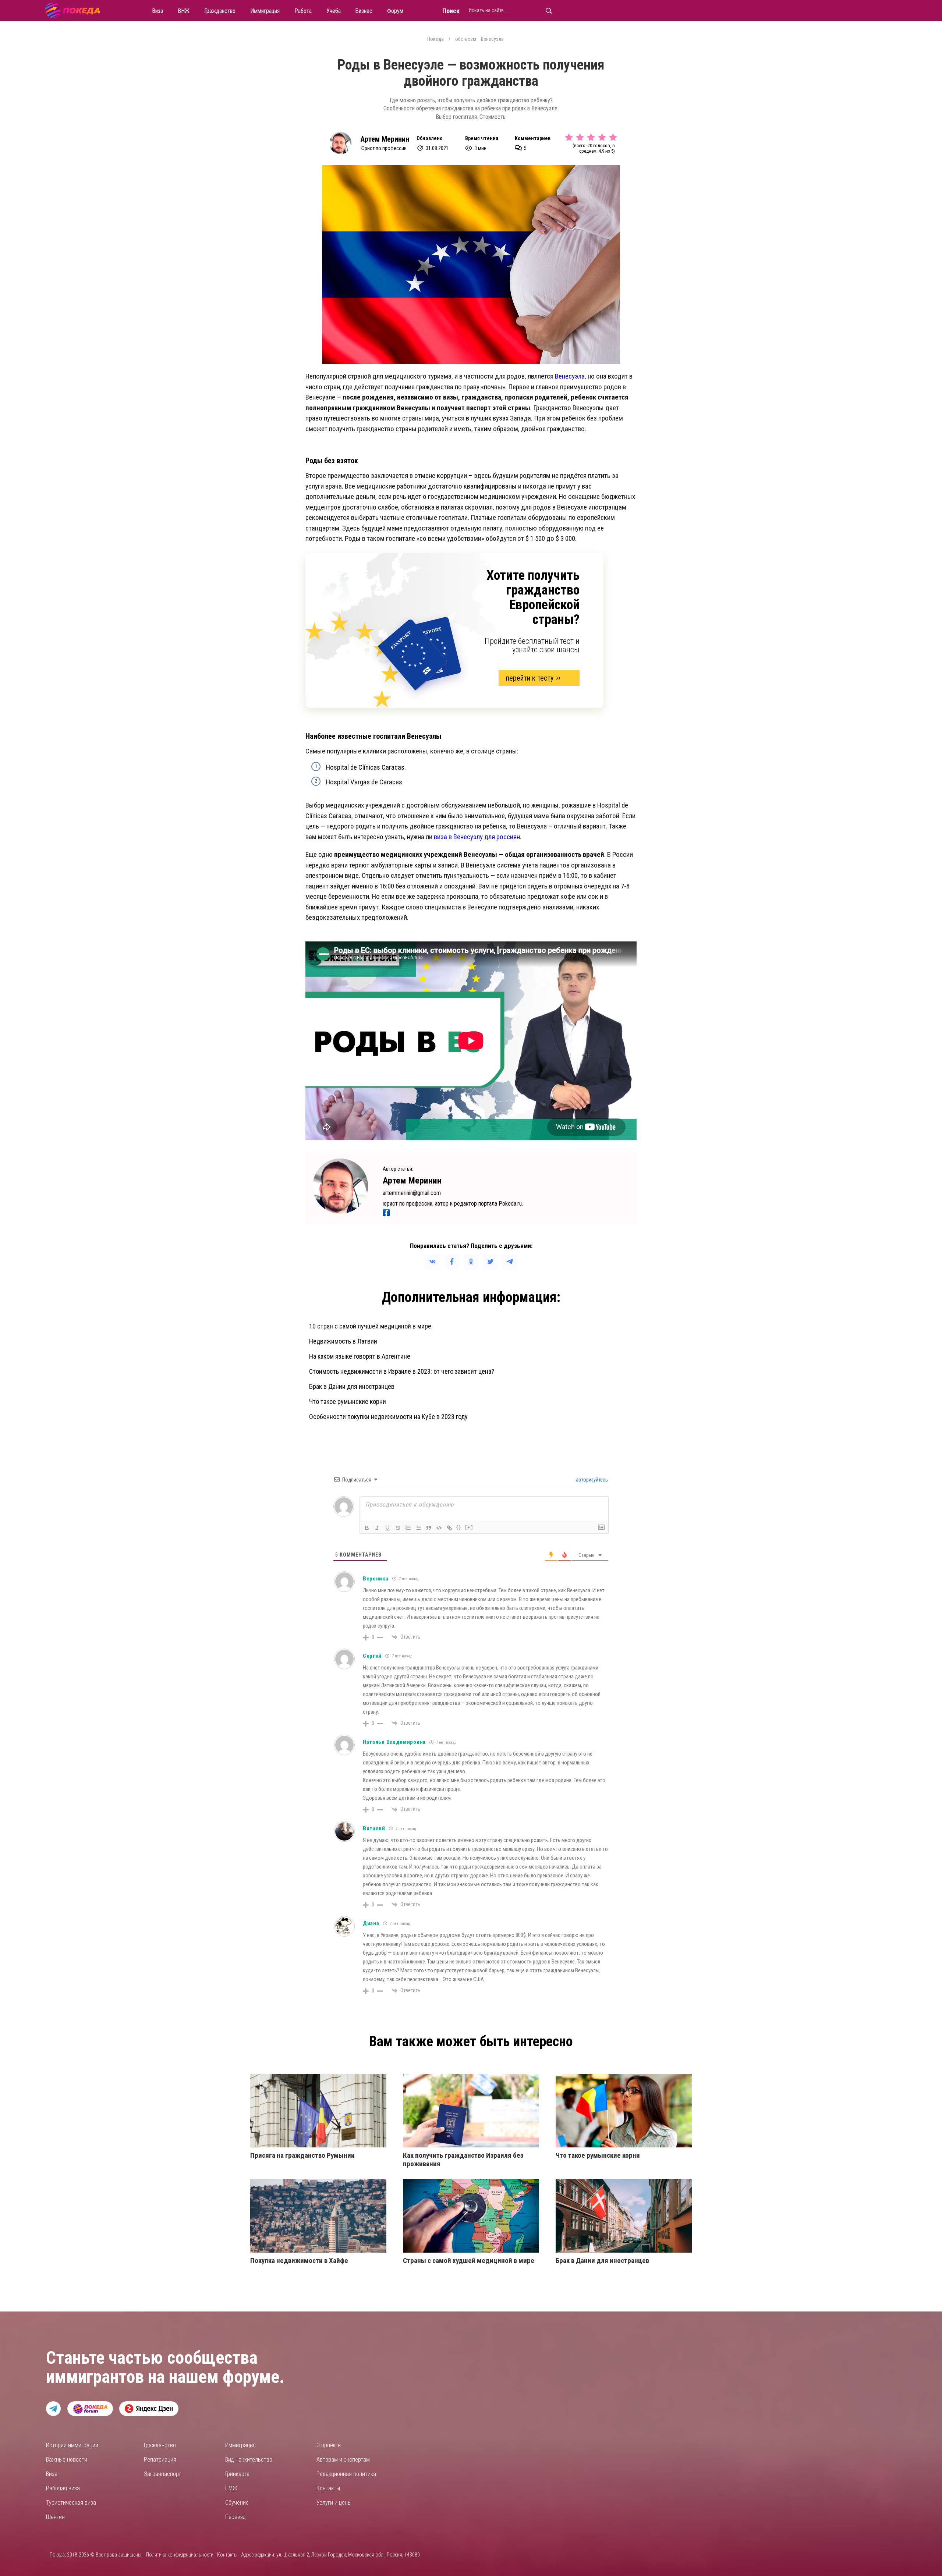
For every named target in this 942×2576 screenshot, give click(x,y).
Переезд (235, 2517)
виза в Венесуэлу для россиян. (478, 837)
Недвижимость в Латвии (343, 1341)
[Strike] (398, 1528)
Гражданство (160, 2445)
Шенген (55, 2517)
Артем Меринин (385, 139)
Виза (52, 2474)
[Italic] (377, 1528)
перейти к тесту (530, 678)
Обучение (237, 2503)
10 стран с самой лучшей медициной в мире (370, 1326)
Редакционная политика (346, 2474)
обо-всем (466, 39)
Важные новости (67, 2460)
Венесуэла (492, 39)
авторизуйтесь (591, 1480)
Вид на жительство (249, 2460)
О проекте (329, 2445)
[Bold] (367, 1528)
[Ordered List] (408, 1528)
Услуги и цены (334, 2503)
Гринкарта (237, 2474)
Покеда (435, 39)
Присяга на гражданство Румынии (302, 2155)
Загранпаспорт (162, 2474)
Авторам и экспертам (343, 2460)
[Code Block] (439, 1528)
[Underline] (387, 1528)
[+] (469, 1527)
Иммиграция (240, 2445)
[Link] (449, 1528)
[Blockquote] (429, 1528)
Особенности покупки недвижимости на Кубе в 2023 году (388, 1417)
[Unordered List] (418, 1528)
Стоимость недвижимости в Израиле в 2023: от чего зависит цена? (402, 1371)
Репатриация (160, 2460)
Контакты (328, 2488)
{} (459, 1527)
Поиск (451, 11)
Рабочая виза (63, 2488)
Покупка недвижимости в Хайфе (299, 2261)
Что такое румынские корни (348, 1401)
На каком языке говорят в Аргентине (360, 1356)
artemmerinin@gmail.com (412, 1193)
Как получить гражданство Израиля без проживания (463, 2160)
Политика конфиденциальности (180, 2555)
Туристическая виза (71, 2503)
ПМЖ (231, 2488)
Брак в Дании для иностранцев (352, 1386)
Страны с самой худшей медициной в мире (469, 2261)
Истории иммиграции (72, 2445)
